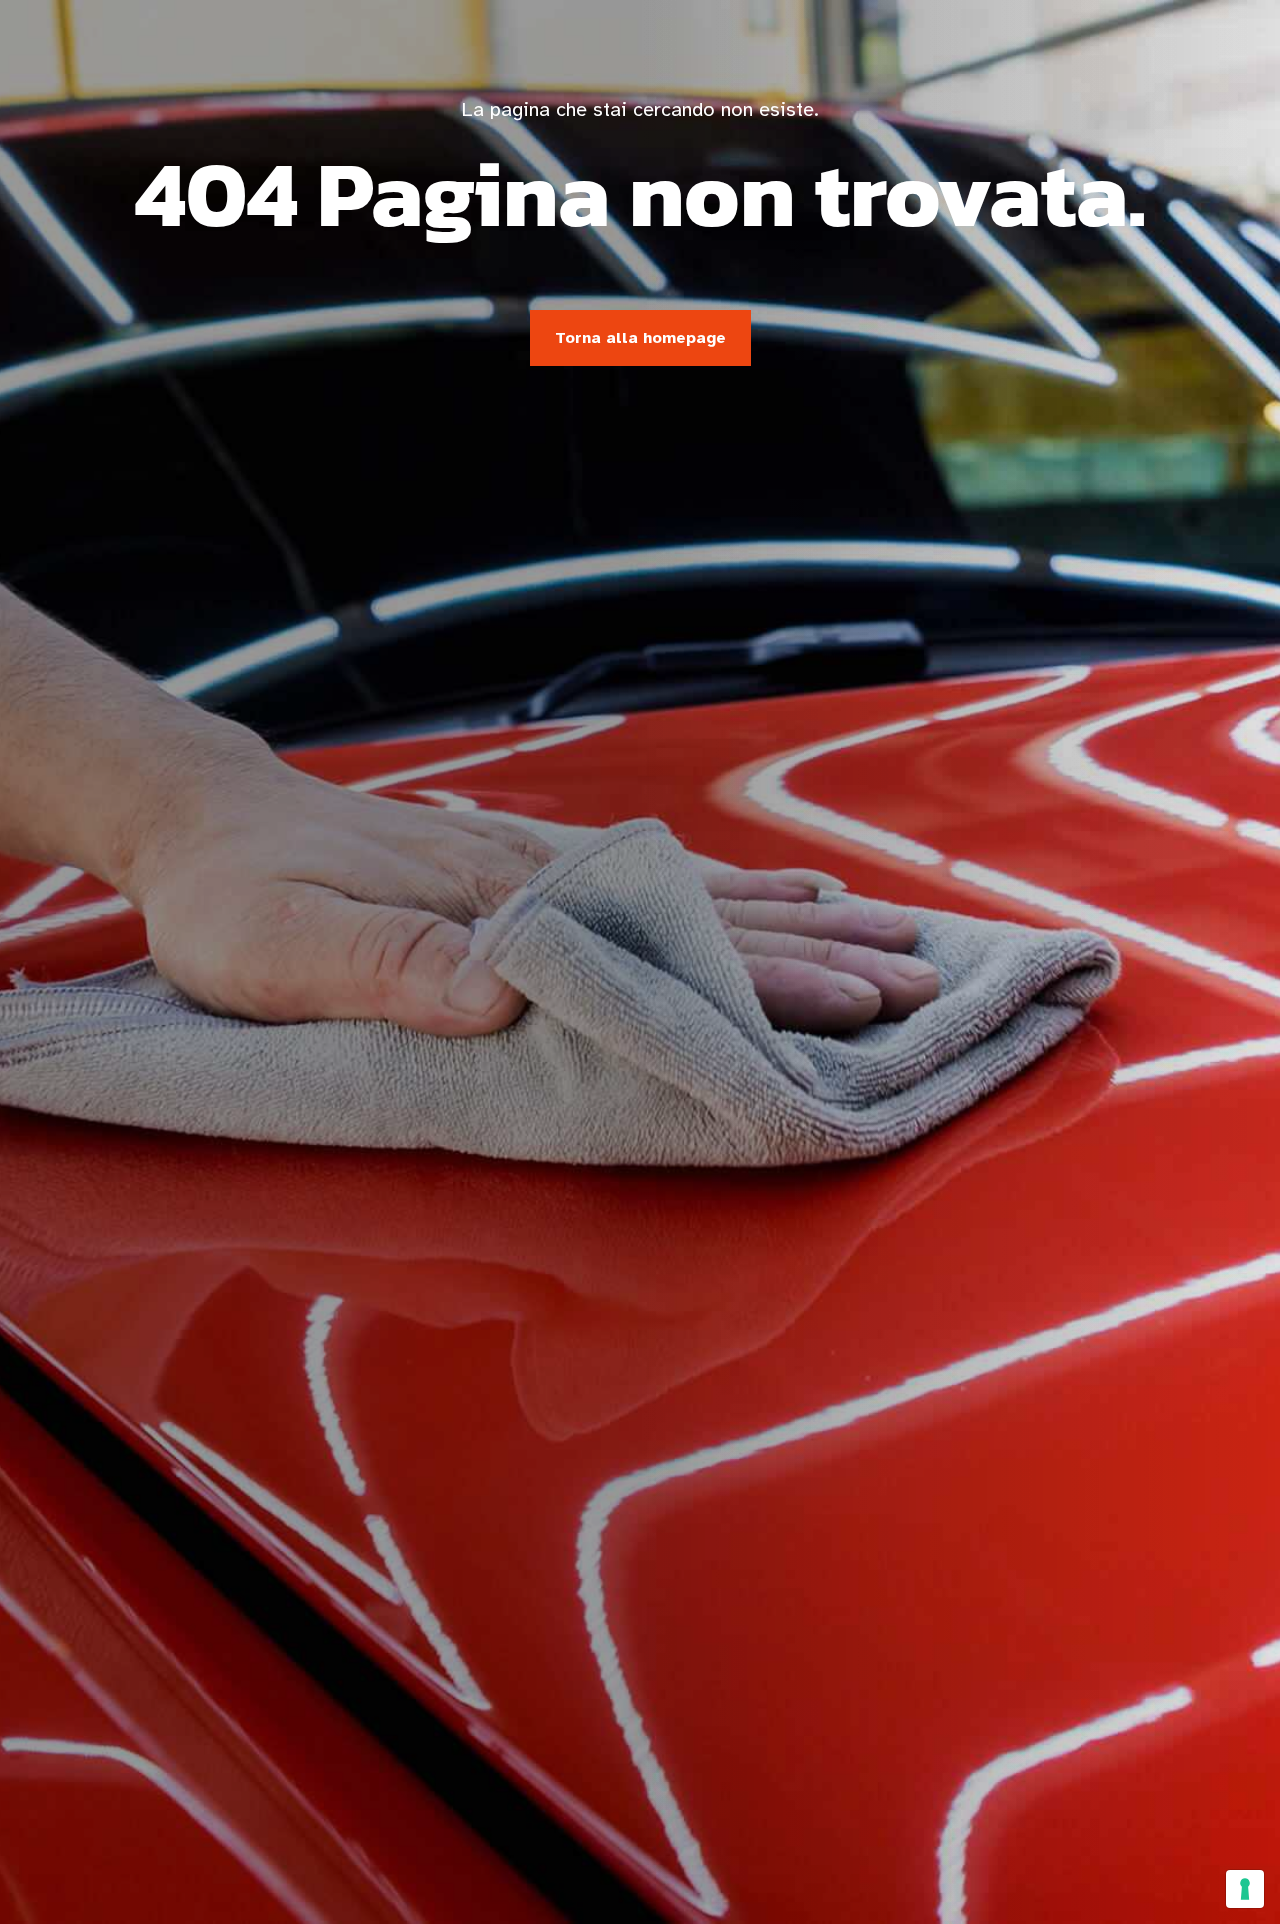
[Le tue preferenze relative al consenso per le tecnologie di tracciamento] (1245, 1889)
